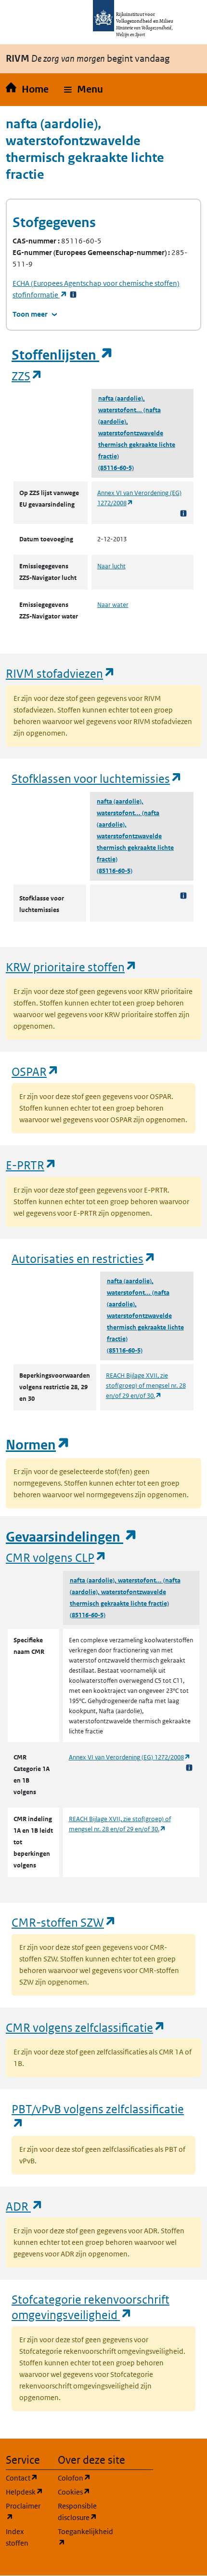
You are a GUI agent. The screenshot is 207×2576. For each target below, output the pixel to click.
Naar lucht (111, 566)
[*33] (73, 295)
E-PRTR (31, 1165)
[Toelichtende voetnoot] (183, 513)
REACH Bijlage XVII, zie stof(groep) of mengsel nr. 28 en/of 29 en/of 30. (146, 1386)
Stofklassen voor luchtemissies (97, 778)
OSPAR (35, 1071)
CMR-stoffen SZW (64, 1922)
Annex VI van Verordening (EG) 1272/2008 (130, 1757)
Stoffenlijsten (63, 355)
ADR (25, 2206)
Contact (26, 2478)
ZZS (27, 376)
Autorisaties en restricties (84, 1258)
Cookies (78, 2492)
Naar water (113, 605)
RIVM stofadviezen (61, 673)
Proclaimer (26, 2511)
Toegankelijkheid (78, 2537)
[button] (84, 90)
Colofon (78, 2478)
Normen (38, 1445)
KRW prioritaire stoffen (71, 967)
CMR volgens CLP (56, 1557)
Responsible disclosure (78, 2512)
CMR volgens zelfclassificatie (86, 2027)
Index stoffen (17, 2537)
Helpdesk (26, 2492)
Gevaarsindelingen (72, 1537)
